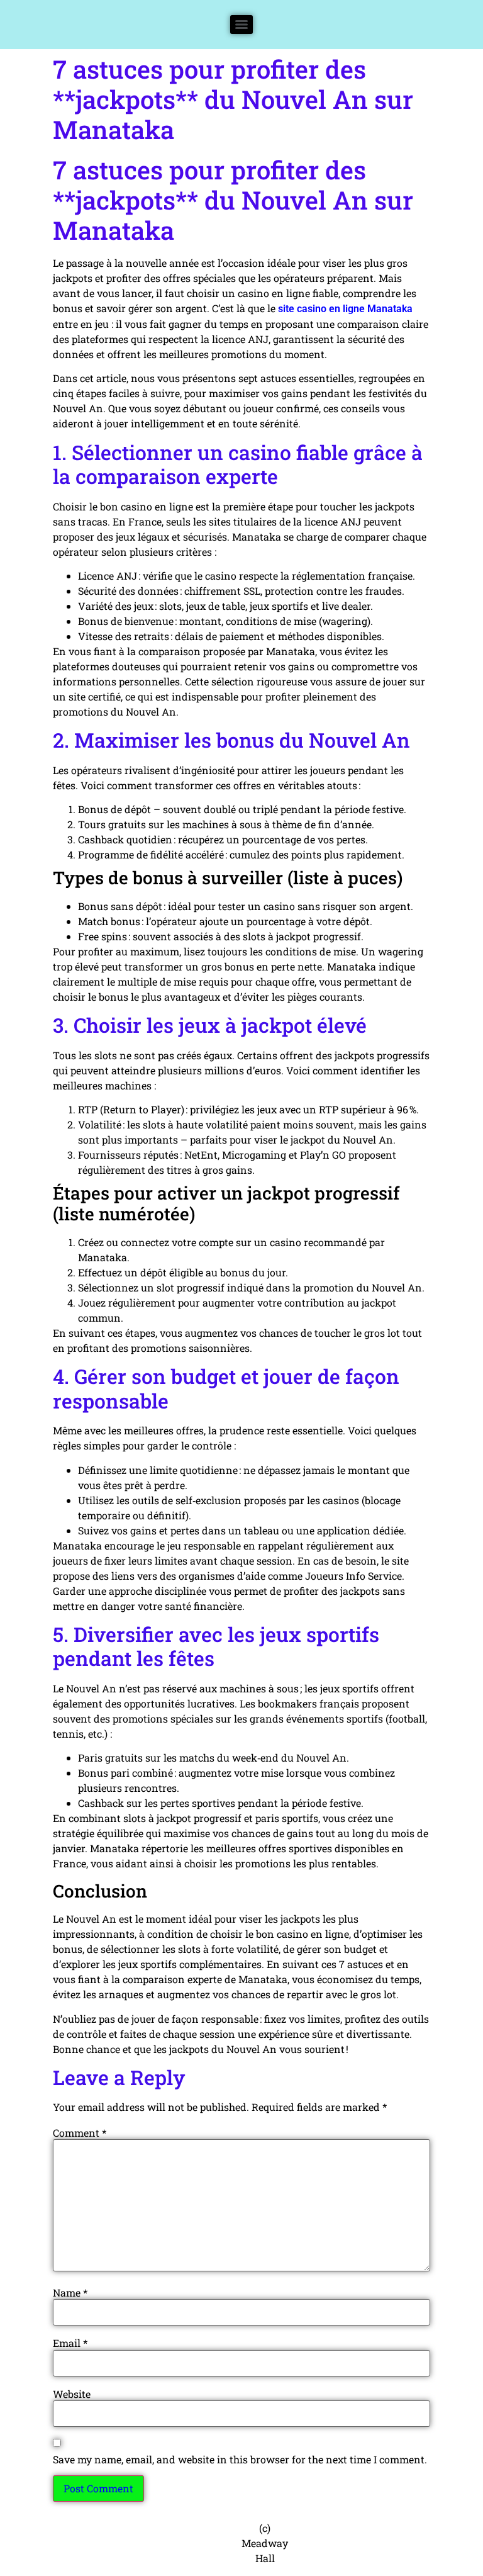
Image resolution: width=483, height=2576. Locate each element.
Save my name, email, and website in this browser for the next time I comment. (240, 2460)
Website (72, 2394)
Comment (80, 2133)
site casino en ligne (321, 309)
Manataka (390, 309)
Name (70, 2293)
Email (70, 2343)
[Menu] (241, 25)
